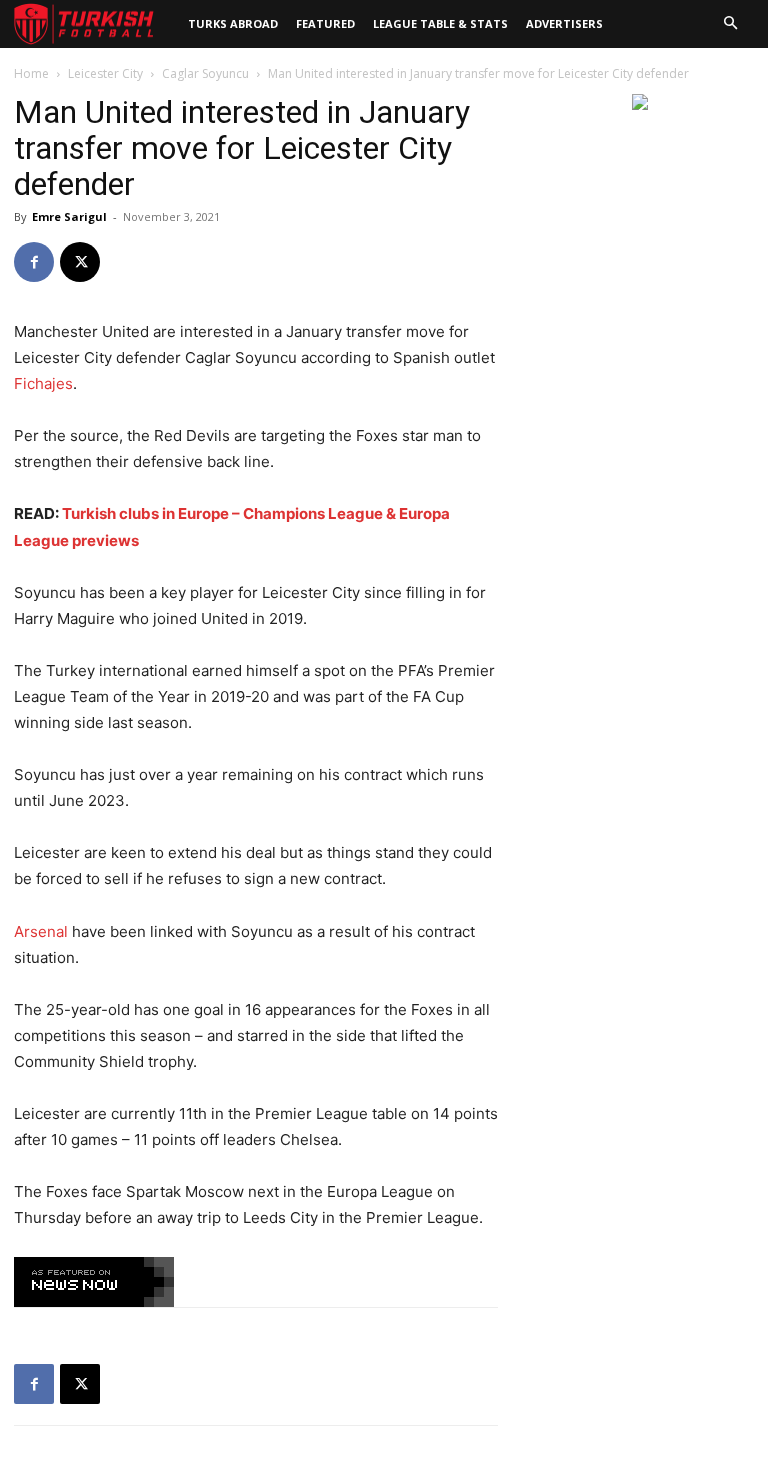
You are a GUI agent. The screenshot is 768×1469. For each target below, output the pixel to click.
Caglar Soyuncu (205, 73)
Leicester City (105, 73)
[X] (80, 262)
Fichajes (43, 383)
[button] (730, 24)
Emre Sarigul (69, 216)
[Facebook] (34, 262)
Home (31, 73)
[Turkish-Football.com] (84, 24)
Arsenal (41, 931)
